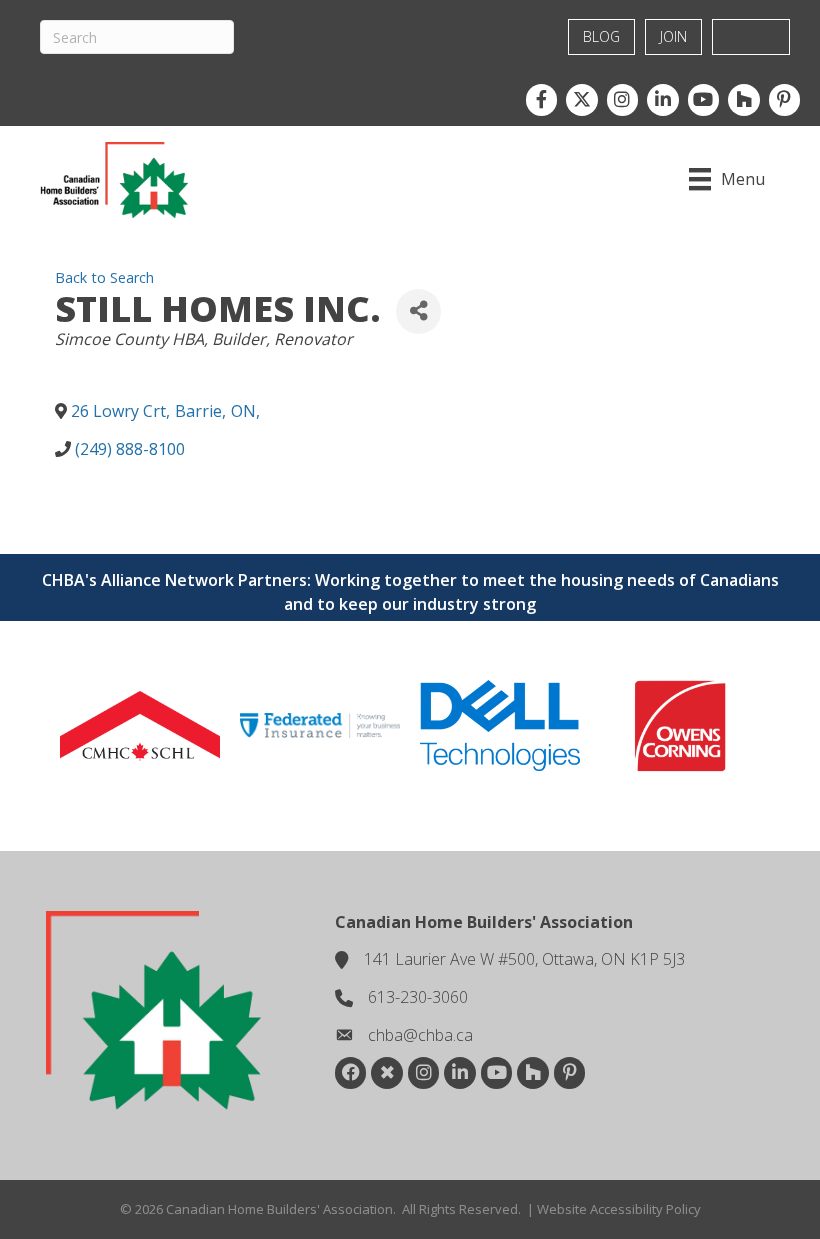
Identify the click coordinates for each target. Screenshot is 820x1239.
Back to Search (104, 277)
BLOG (601, 36)
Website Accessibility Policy (619, 1209)
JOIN (673, 36)
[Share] (418, 311)
